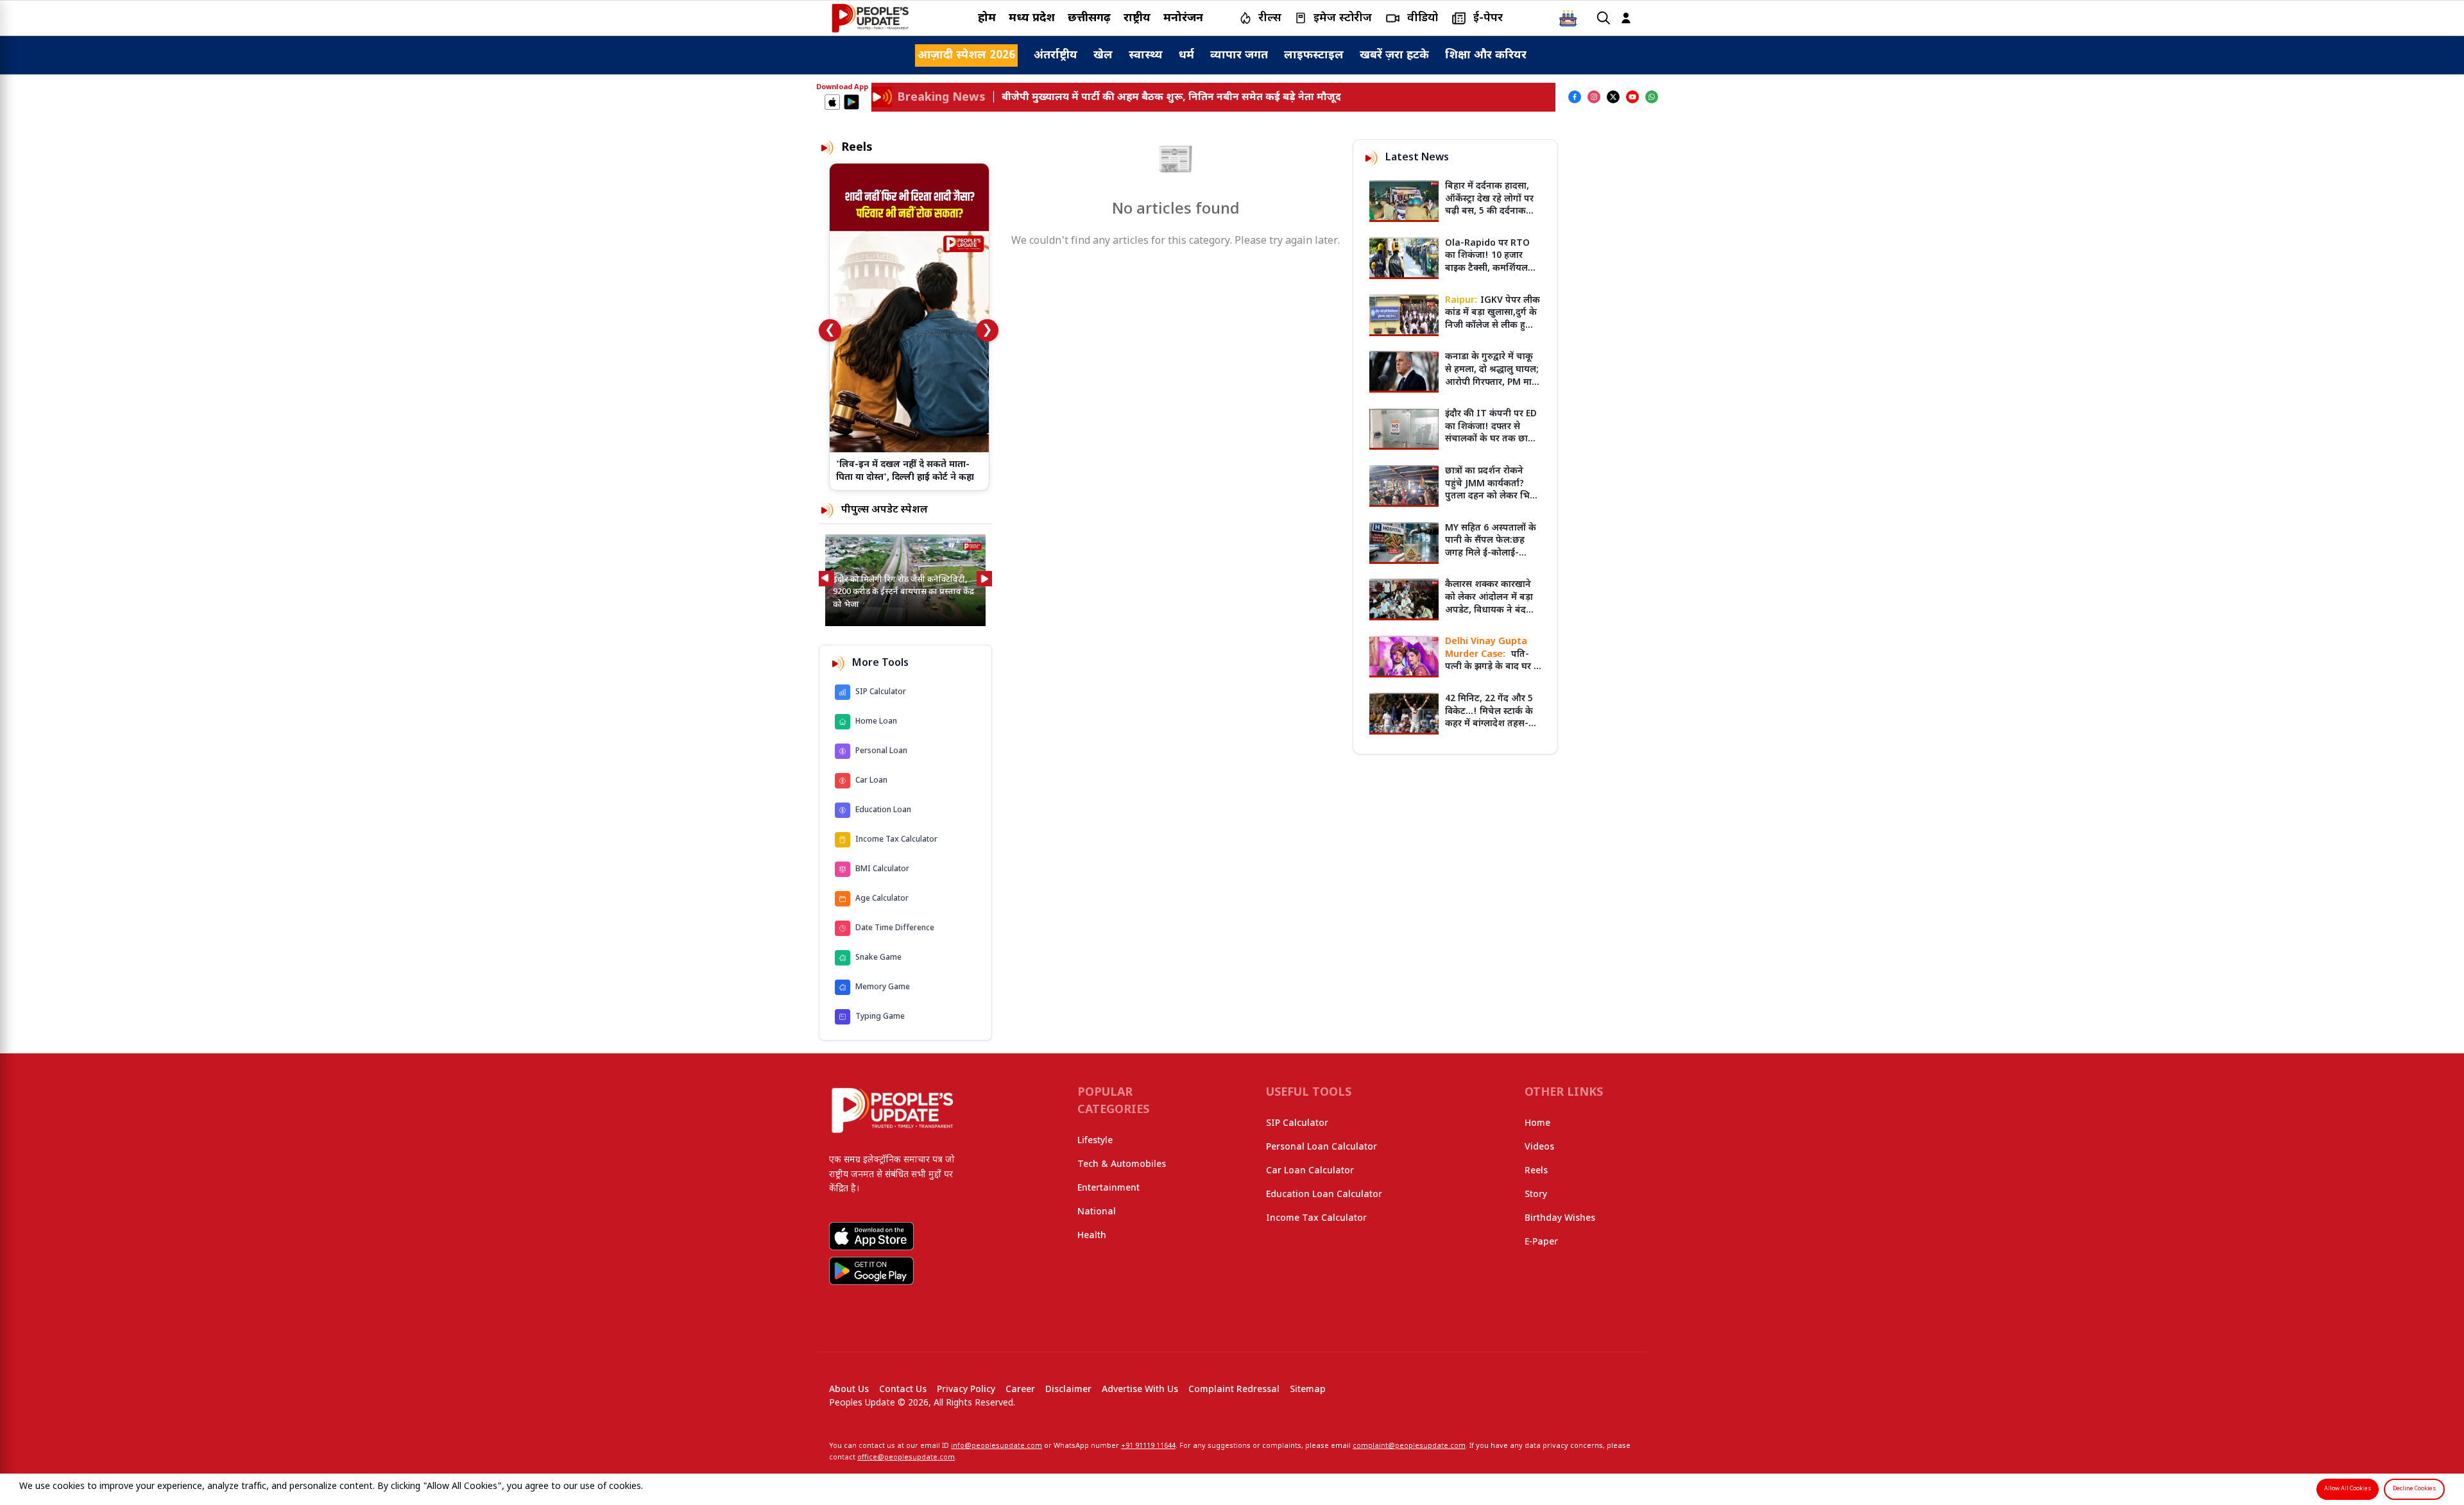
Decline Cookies (2414, 1489)
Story (1536, 1195)
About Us (849, 1390)
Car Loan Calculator (1310, 1171)
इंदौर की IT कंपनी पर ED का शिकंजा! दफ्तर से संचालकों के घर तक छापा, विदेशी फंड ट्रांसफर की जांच (1492, 439)
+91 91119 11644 (1148, 1446)
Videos (1539, 1147)
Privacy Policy (966, 1390)
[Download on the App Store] (832, 102)
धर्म (1186, 55)
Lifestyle (1095, 1141)
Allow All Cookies (2348, 1489)
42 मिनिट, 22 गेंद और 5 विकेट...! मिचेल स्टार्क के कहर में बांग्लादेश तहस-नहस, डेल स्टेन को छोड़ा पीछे (1489, 724)
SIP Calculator (1297, 1124)
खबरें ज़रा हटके (1394, 55)
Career (1020, 1390)
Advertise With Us (1140, 1390)
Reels (1536, 1171)
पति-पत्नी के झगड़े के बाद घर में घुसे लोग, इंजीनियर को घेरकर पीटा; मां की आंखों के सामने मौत (1492, 673)
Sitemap (1308, 1390)
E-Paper (1541, 1242)
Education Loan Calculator (1324, 1195)
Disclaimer (1068, 1390)
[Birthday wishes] (1568, 18)
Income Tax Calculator (1316, 1219)
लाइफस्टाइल (1314, 55)
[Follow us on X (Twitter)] (1613, 97)
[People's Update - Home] (870, 18)
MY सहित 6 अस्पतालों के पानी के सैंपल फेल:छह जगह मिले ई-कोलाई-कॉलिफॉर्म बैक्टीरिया (1491, 547)
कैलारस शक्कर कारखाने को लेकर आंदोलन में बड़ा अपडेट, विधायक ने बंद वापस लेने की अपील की (1489, 604)
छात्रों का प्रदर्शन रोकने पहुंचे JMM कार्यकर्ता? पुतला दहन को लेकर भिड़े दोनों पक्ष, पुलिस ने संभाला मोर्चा (1492, 496)
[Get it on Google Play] (851, 102)
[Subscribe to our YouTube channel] (1632, 97)
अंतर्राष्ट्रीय (1056, 55)
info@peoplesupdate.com (997, 1446)
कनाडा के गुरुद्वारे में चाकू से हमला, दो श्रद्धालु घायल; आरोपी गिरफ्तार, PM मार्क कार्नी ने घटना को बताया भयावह (1492, 382)
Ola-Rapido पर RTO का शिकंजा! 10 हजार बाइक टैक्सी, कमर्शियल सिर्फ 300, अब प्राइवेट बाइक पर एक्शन (1487, 268)
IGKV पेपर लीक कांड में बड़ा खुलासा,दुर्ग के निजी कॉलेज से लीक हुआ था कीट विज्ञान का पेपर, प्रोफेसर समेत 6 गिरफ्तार (1493, 326)
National (1097, 1212)
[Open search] (1604, 18)
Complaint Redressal (1234, 1390)
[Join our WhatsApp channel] (1652, 97)
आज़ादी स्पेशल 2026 (966, 55)
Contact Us (903, 1390)
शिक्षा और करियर (1486, 55)
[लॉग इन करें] (1626, 18)
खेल (1103, 55)
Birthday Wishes (1560, 1219)
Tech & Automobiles (1122, 1165)
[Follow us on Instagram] (1594, 97)
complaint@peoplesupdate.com (1409, 1446)
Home (1537, 1124)
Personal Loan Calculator (1322, 1147)
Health (1092, 1236)
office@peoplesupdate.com (906, 1458)
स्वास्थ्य (1146, 55)
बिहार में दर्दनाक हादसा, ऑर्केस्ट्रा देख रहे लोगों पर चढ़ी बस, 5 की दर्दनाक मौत (1489, 205)
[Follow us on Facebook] (1575, 97)
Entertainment (1108, 1188)
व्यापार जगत (1239, 55)
